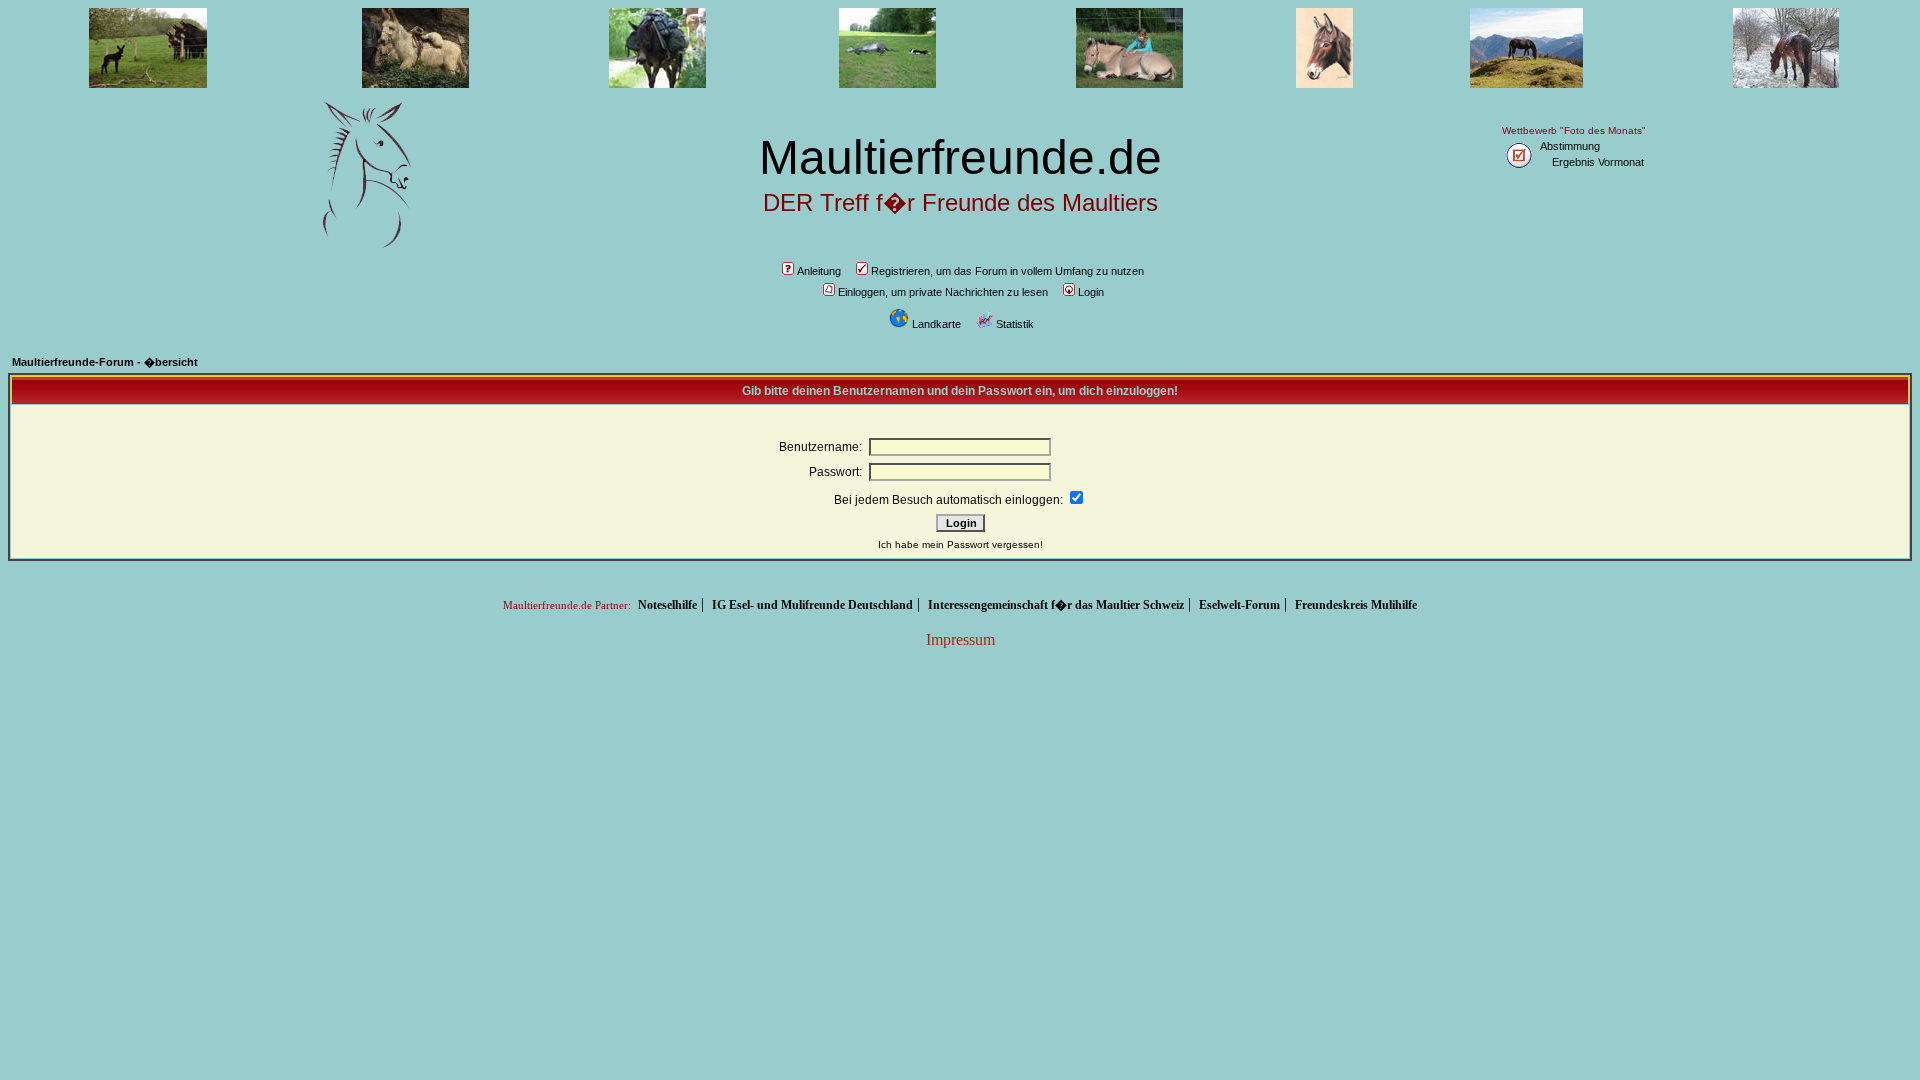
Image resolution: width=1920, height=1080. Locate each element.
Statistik (1015, 324)
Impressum (960, 639)
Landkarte (936, 324)
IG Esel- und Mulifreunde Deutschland (812, 605)
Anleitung (819, 271)
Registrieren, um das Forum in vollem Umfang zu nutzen (1007, 271)
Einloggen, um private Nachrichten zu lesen (943, 292)
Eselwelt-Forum (1239, 605)
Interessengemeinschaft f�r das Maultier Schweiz (1056, 605)
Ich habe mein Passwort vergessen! (960, 544)
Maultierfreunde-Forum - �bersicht (105, 362)
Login (1091, 292)
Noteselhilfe (667, 605)
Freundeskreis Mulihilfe (1356, 605)
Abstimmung (1570, 146)
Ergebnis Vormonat (1598, 162)
